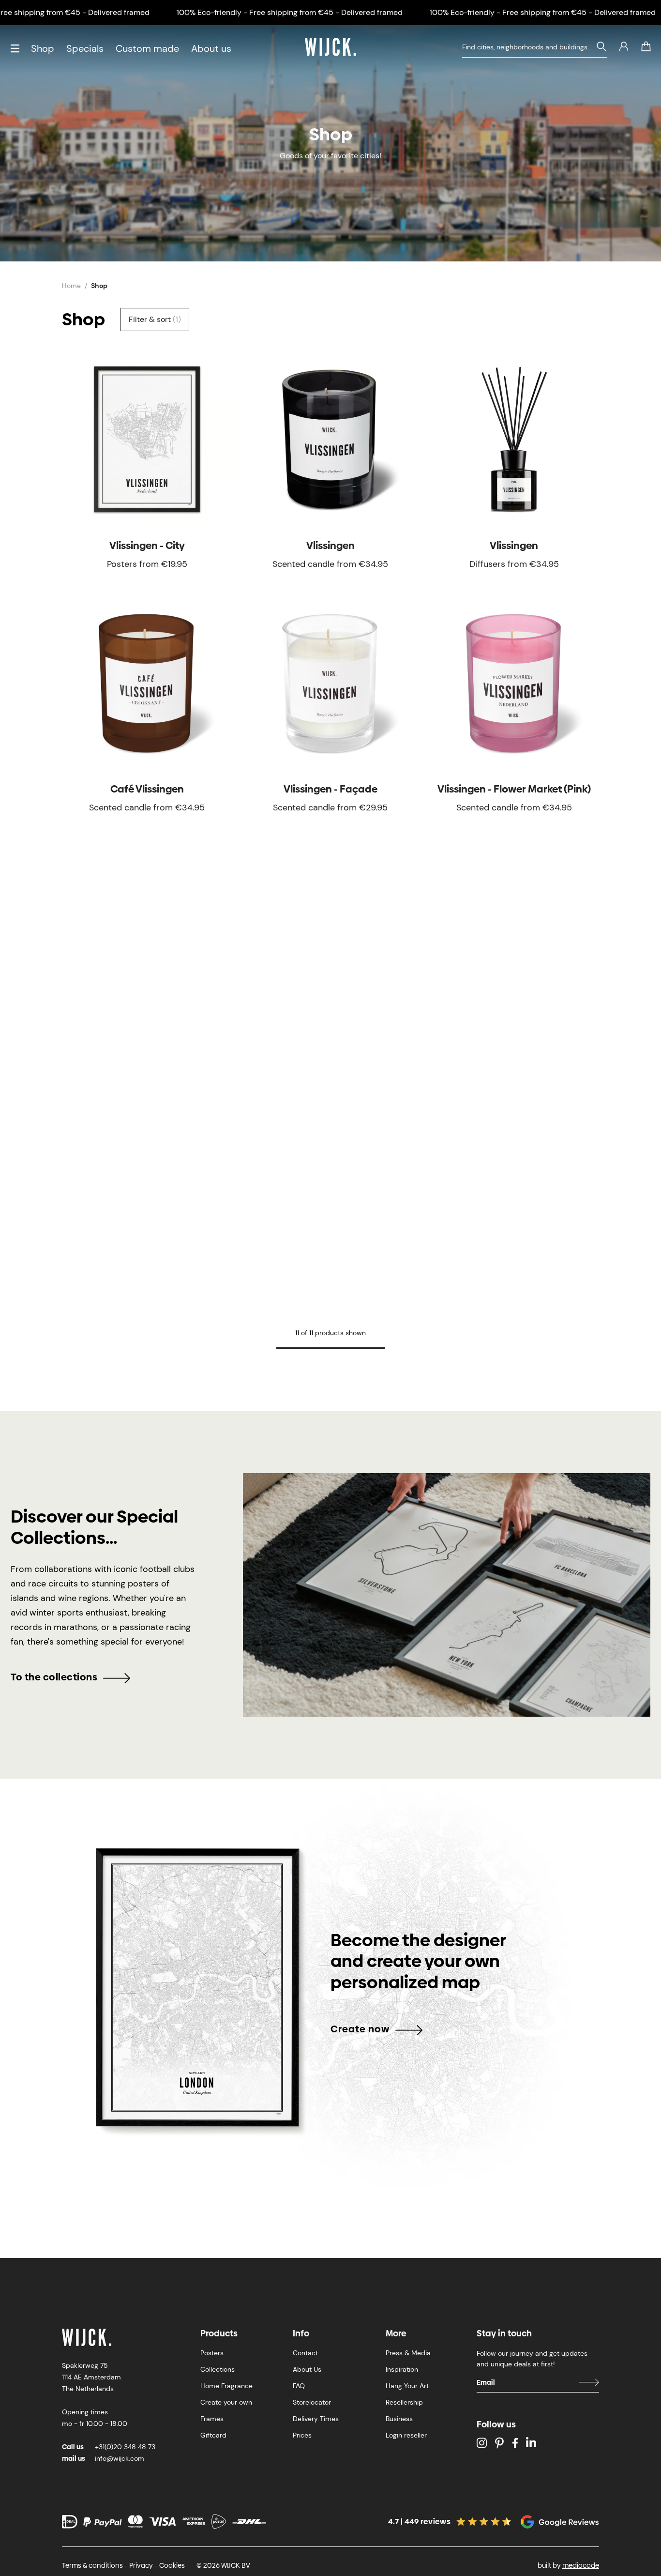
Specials (85, 48)
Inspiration (402, 2369)
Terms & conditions (92, 2565)
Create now (360, 2029)
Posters (212, 2353)
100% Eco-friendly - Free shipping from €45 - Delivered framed (290, 12)
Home (71, 286)
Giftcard (213, 2435)
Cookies (172, 2565)
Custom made (147, 48)
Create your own (226, 2402)
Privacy (141, 2565)
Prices (302, 2435)
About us (211, 48)
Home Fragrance (226, 2386)
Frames (212, 2419)
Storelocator (312, 2402)
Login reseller (406, 2435)
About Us (307, 2369)
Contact (305, 2353)
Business (399, 2419)
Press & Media (408, 2353)
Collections (218, 2369)
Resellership (404, 2402)
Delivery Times (316, 2419)
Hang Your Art (407, 2386)
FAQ (299, 2386)
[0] (646, 46)
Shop (43, 48)
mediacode (581, 2565)
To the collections (54, 1677)
